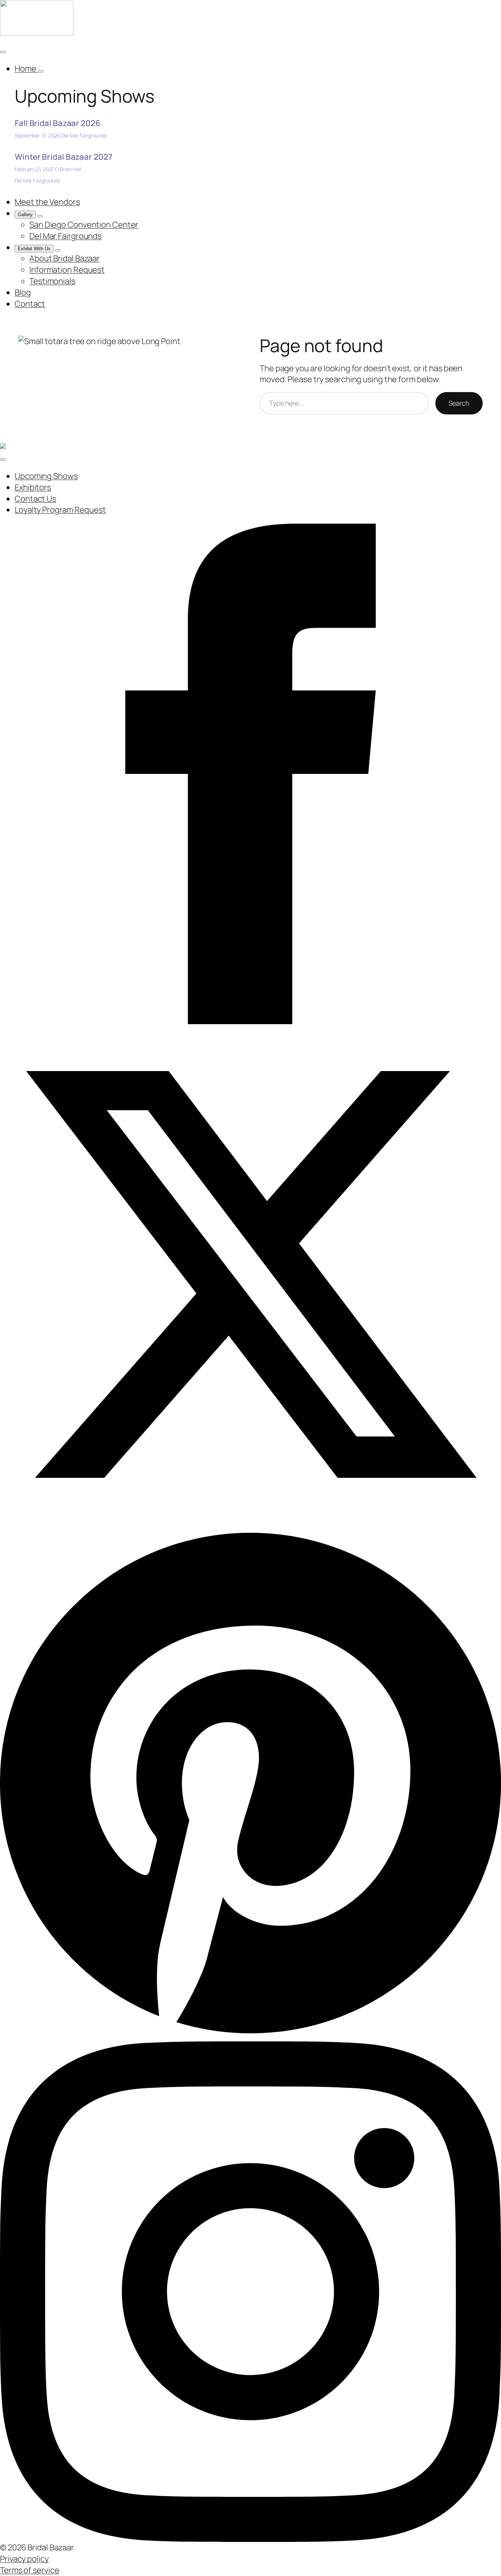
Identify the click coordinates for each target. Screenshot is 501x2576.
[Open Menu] (3, 52)
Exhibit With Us (34, 249)
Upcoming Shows (46, 476)
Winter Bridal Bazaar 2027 (64, 157)
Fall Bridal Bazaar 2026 (58, 123)
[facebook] (251, 773)
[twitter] (251, 1274)
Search (459, 403)
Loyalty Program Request (60, 510)
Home (26, 69)
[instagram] (251, 2291)
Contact (30, 304)
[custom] (251, 1782)
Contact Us (35, 499)
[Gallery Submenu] (40, 216)
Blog (23, 292)
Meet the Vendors (47, 202)
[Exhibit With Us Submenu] (58, 250)
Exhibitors (33, 487)
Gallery (25, 215)
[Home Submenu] (41, 71)
